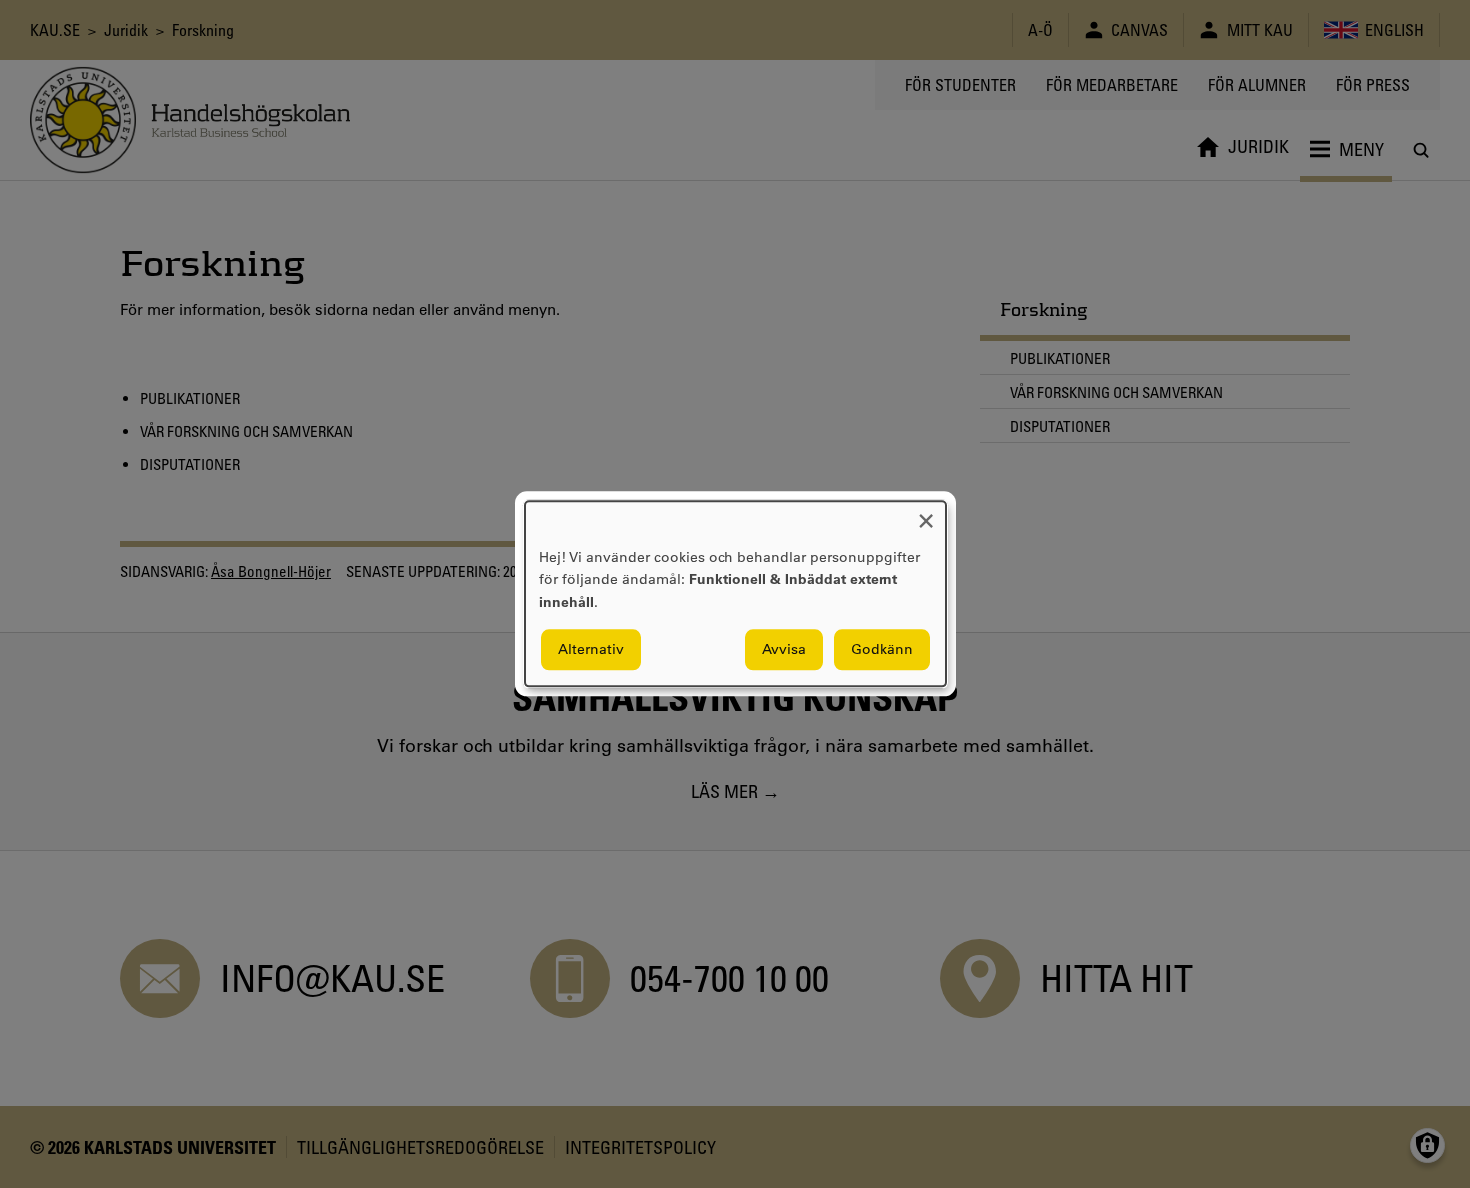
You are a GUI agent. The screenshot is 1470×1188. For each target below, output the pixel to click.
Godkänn (882, 650)
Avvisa (784, 650)
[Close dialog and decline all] (926, 513)
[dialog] (735, 593)
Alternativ (591, 650)
